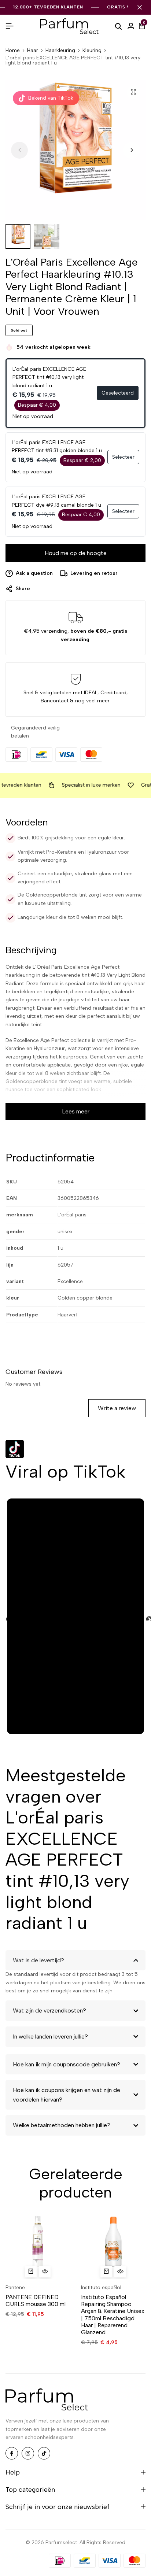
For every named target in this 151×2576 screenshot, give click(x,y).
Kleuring (92, 51)
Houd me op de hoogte (76, 553)
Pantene (15, 2287)
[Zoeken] (118, 26)
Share (23, 589)
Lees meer (76, 1111)
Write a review (117, 1408)
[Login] (131, 26)
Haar (33, 51)
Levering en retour (94, 573)
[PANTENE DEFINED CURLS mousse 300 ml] (38, 2247)
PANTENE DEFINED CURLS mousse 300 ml (36, 2300)
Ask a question (34, 573)
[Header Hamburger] (10, 26)
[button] (132, 150)
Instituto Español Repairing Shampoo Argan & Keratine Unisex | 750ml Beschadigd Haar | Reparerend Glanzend (113, 2315)
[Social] (12, 2453)
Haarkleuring (60, 51)
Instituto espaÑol (101, 2287)
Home (13, 51)
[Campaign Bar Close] (140, 7)
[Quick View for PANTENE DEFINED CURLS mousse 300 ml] (45, 2272)
